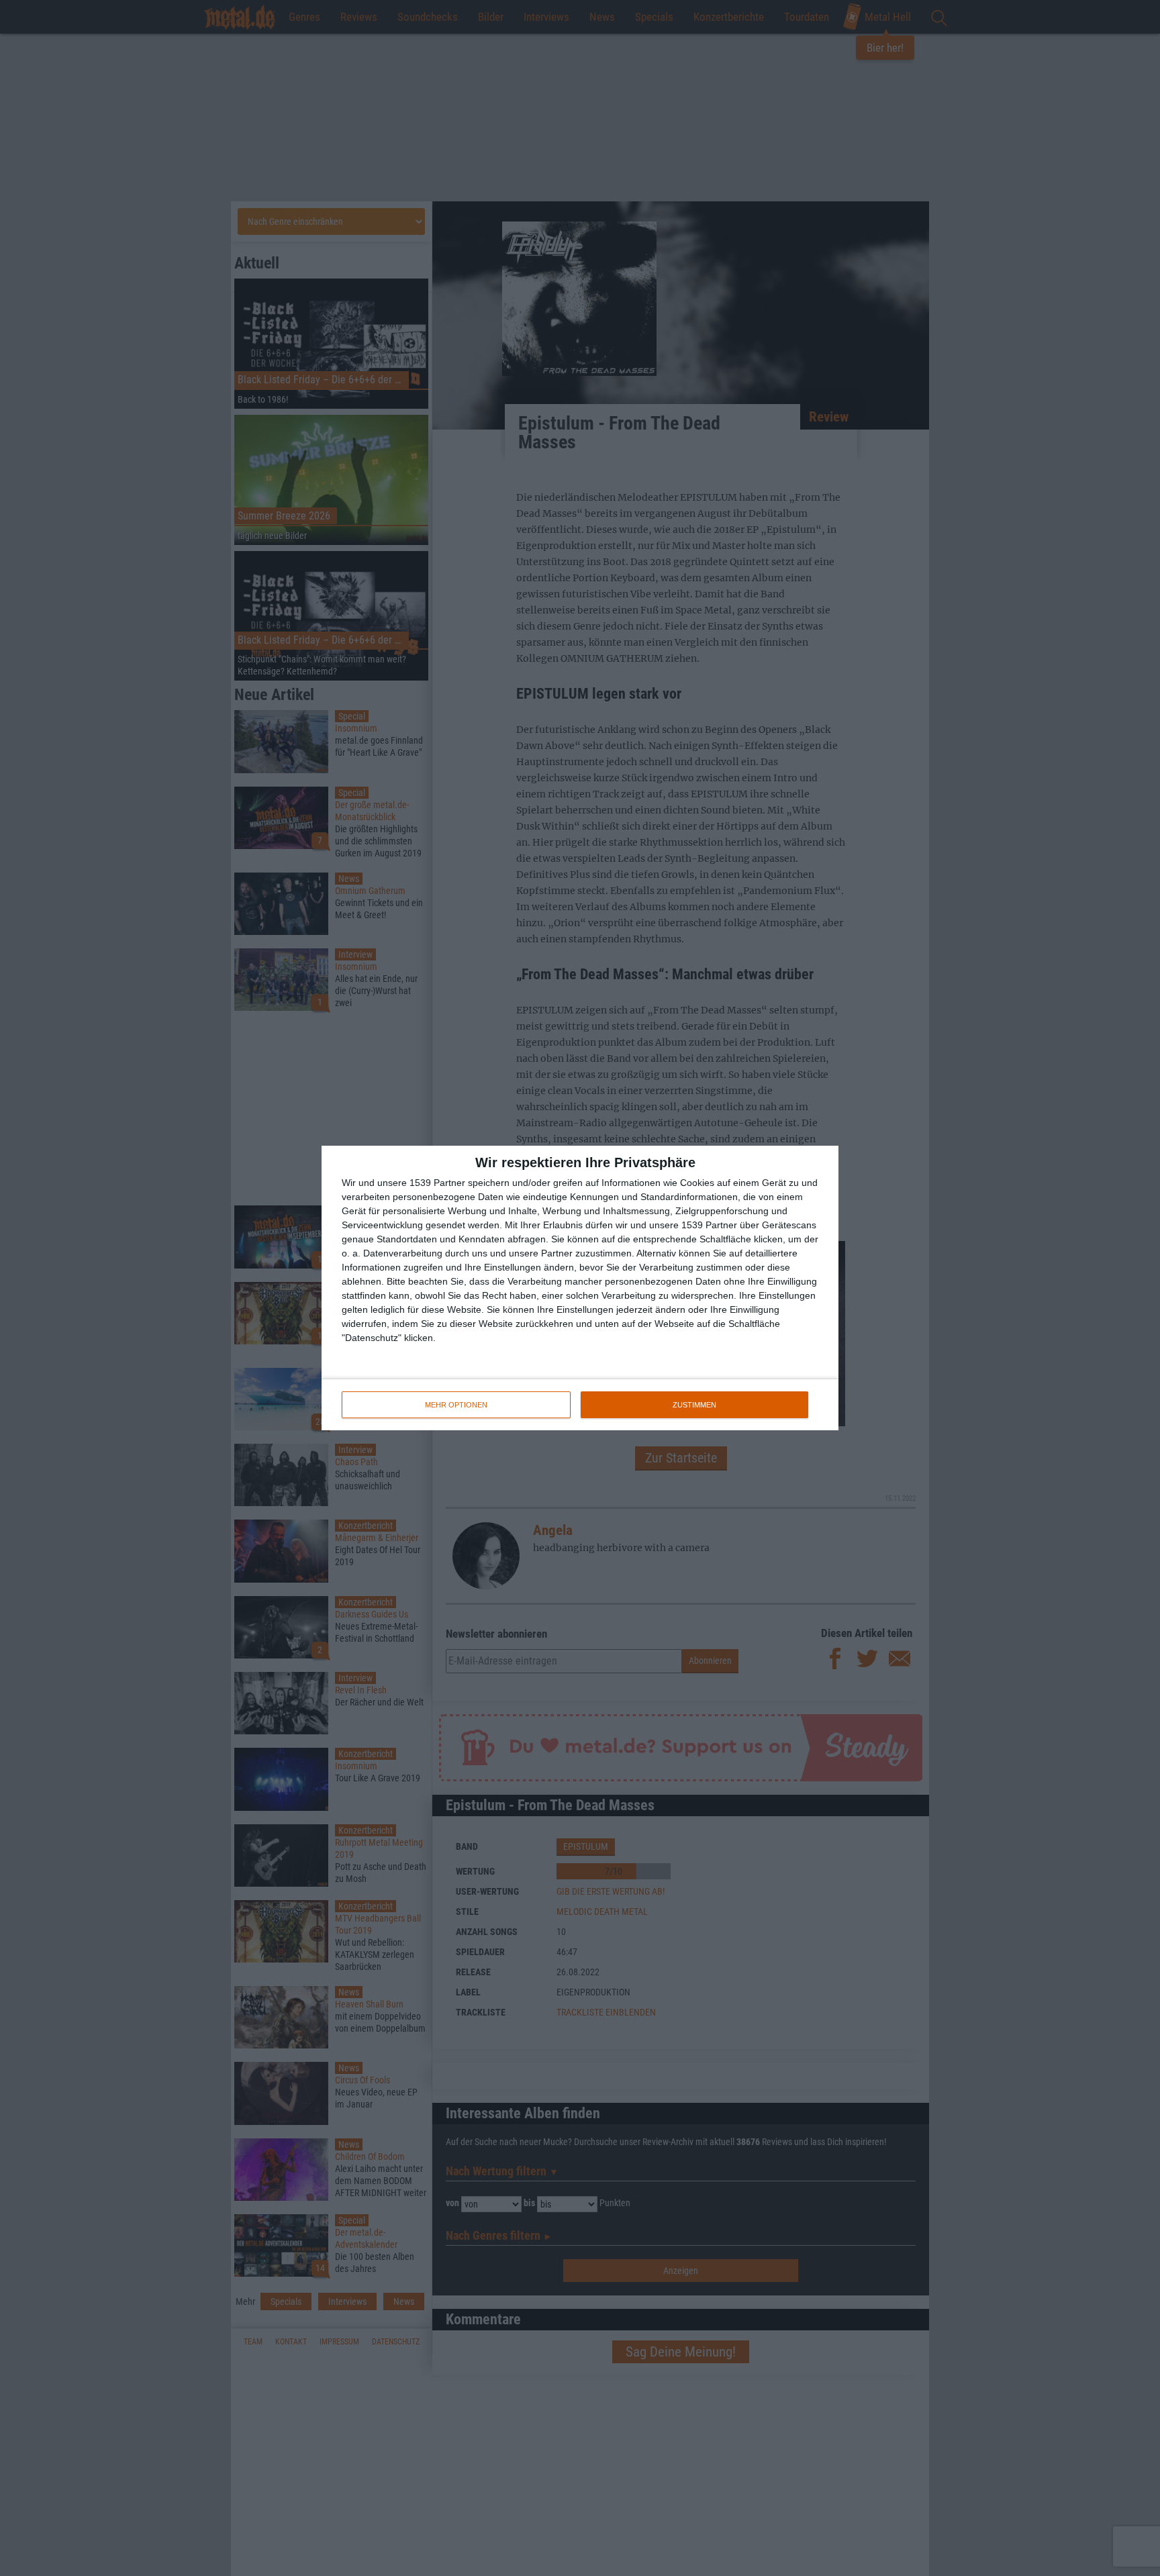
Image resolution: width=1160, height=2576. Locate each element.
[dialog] (580, 1288)
